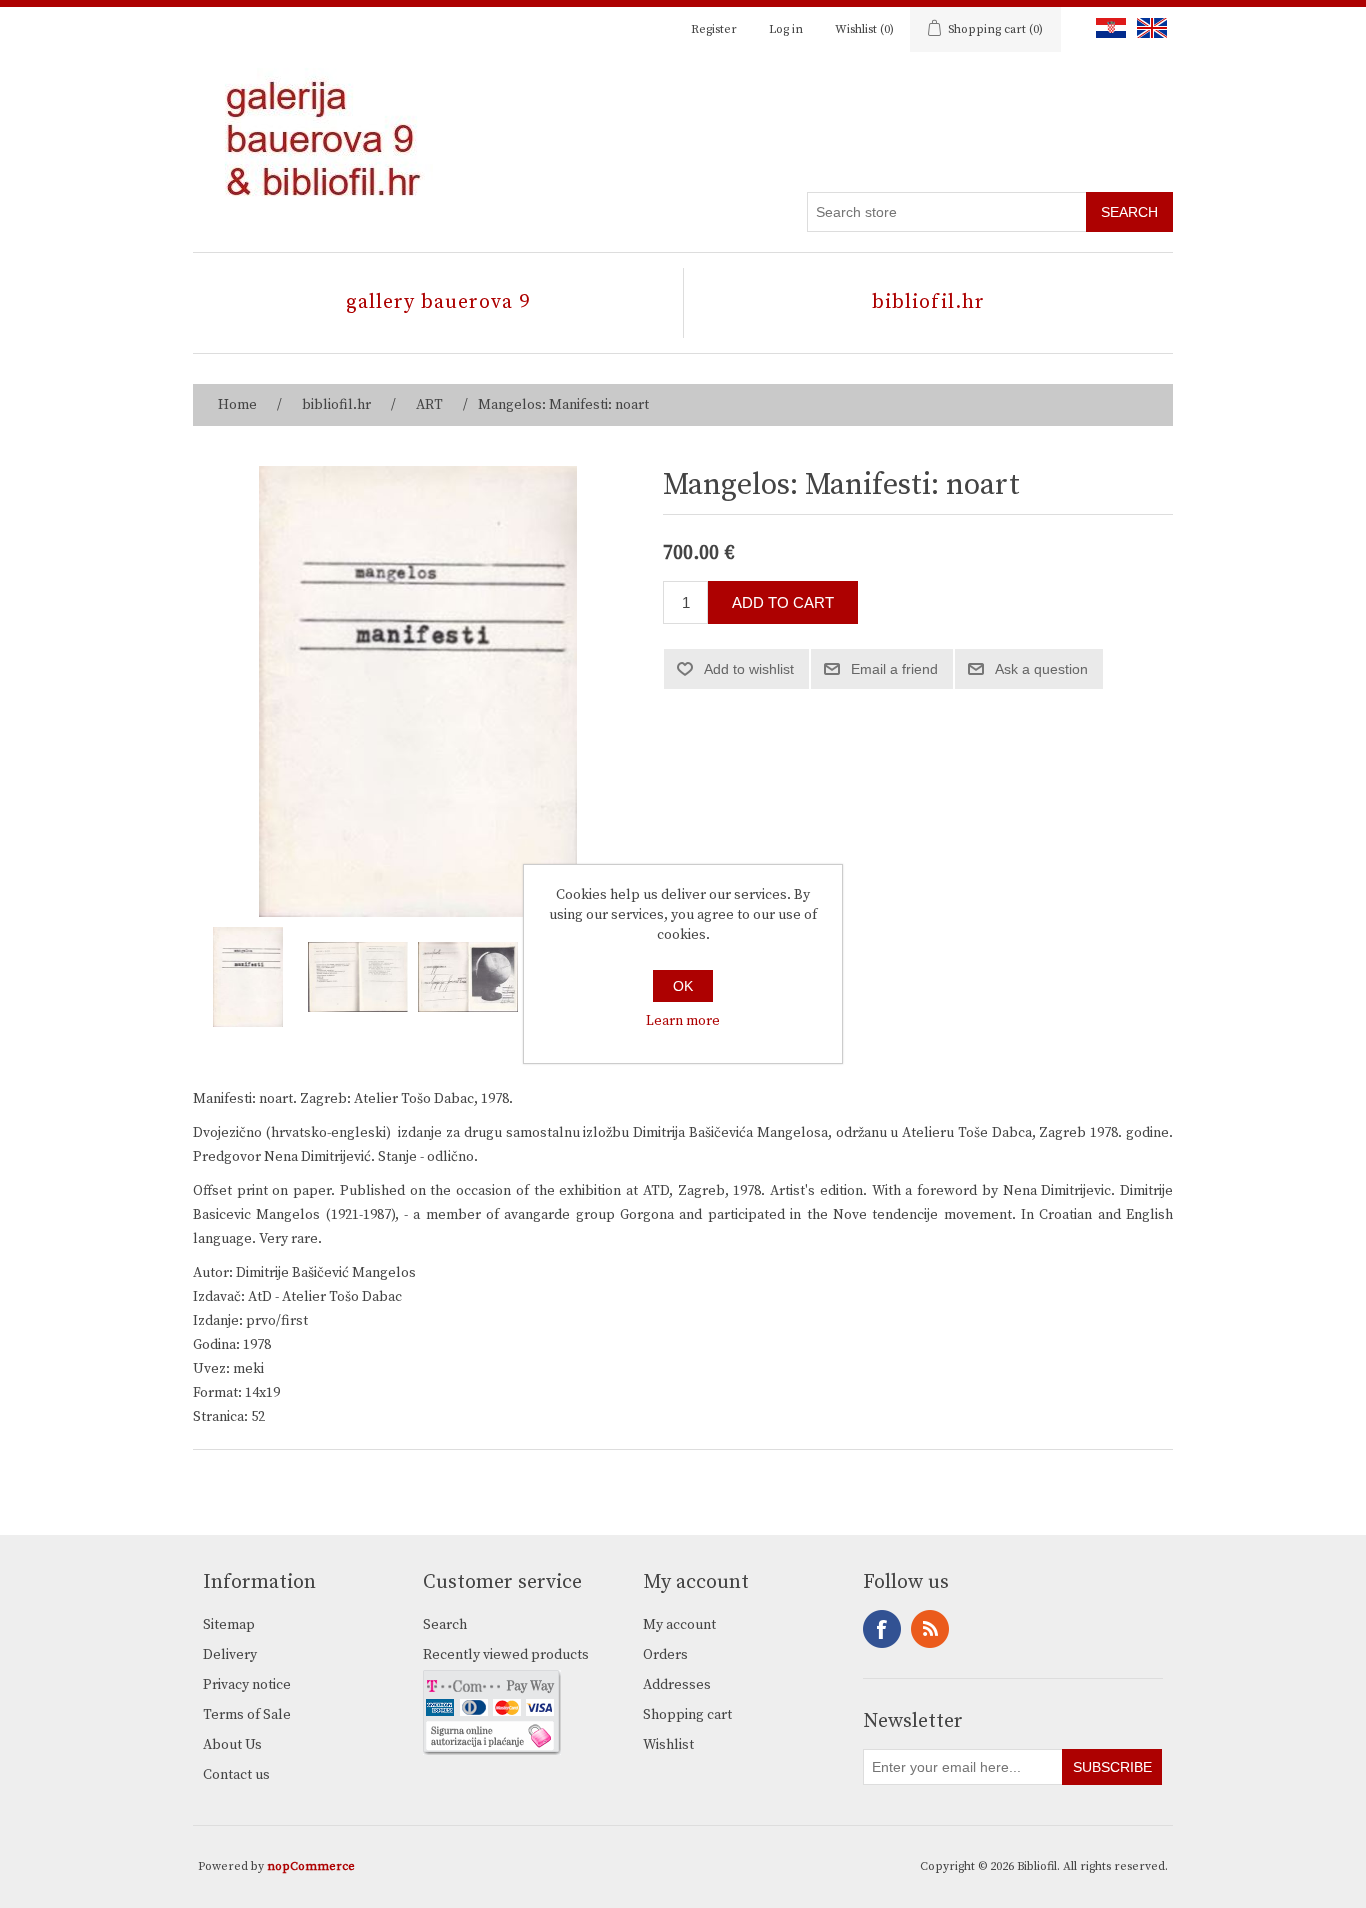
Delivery (230, 1655)
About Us (232, 1745)
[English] (1148, 28)
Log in (786, 29)
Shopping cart (687, 1715)
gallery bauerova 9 (438, 302)
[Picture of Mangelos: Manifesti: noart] (248, 977)
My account (679, 1625)
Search (445, 1625)
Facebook (882, 1629)
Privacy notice (247, 1685)
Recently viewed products (506, 1655)
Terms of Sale (247, 1715)
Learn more (683, 1021)
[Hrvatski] (1107, 28)
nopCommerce (311, 1866)
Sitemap (229, 1625)
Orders (665, 1655)
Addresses (677, 1685)
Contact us (236, 1775)
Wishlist (668, 1745)
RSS (930, 1629)
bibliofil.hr (928, 302)
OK (683, 986)
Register (714, 29)
